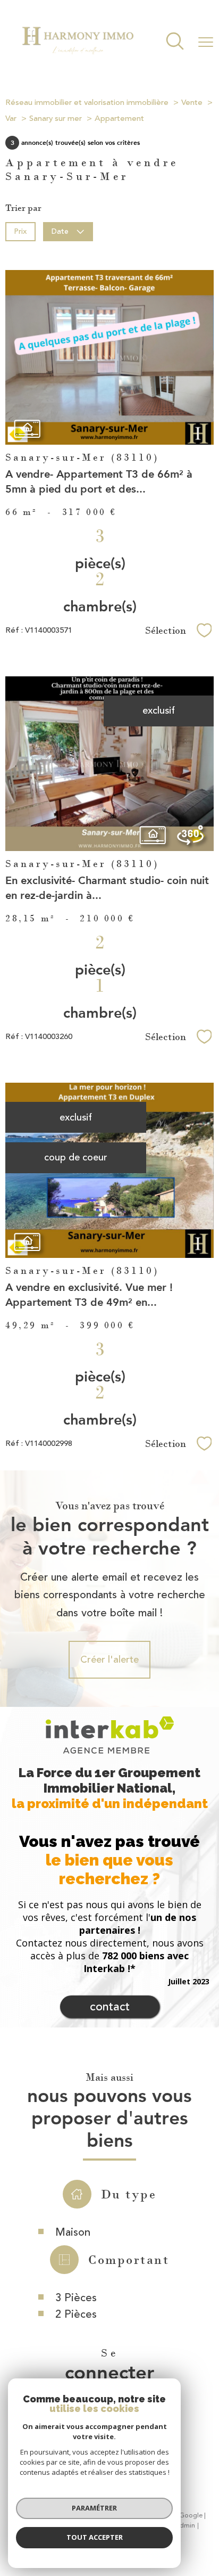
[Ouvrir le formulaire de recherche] (175, 42)
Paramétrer (94, 2508)
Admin (185, 2526)
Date (61, 231)
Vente (192, 103)
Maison (73, 2232)
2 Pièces (76, 2314)
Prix (20, 231)
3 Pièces (76, 2298)
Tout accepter (95, 2537)
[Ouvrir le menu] (206, 42)
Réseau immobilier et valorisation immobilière (87, 103)
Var (11, 118)
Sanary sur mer (56, 118)
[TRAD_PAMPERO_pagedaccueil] (78, 57)
